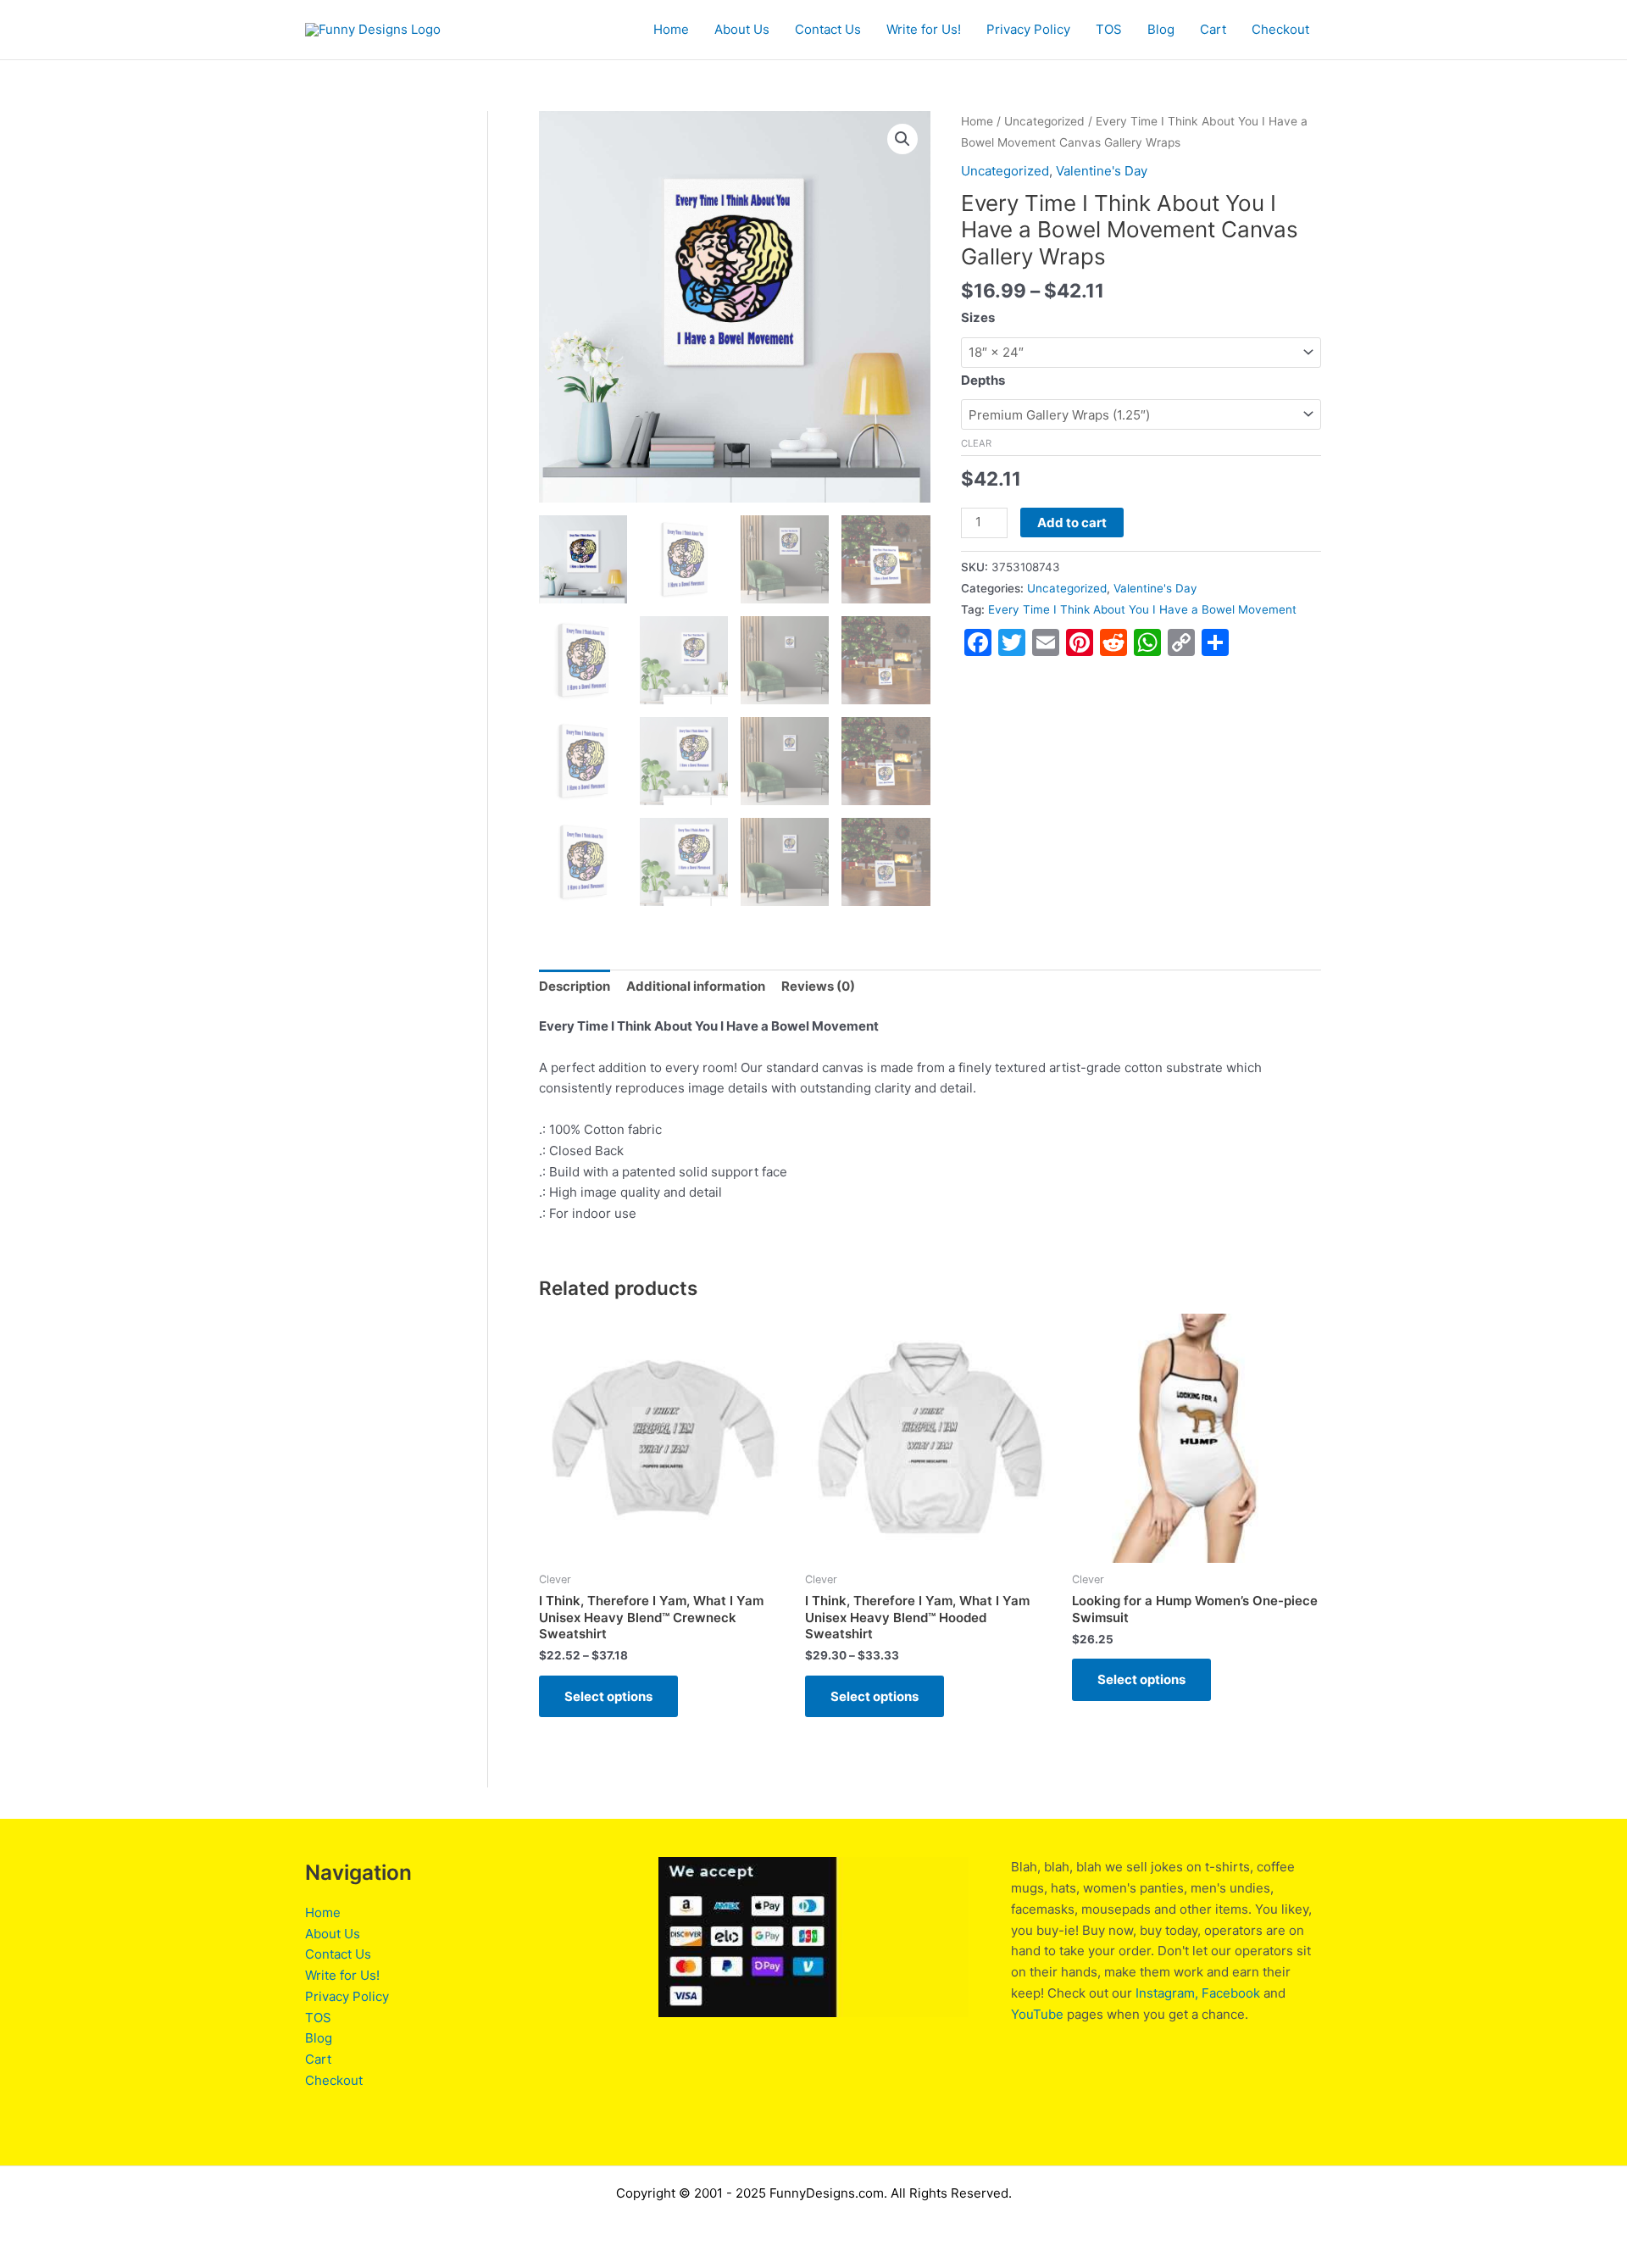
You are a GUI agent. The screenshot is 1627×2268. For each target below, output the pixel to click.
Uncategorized (1044, 121)
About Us (742, 29)
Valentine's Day (1102, 171)
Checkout (1280, 29)
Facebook (1231, 1993)
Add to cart (1072, 523)
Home (671, 29)
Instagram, (1167, 1993)
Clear (976, 443)
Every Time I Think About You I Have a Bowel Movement (1142, 609)
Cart (1213, 29)
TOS (1109, 29)
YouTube (1037, 2014)
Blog (1161, 29)
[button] (902, 139)
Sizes (978, 317)
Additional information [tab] (696, 986)
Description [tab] (575, 986)
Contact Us (828, 29)
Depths (983, 380)
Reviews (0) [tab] (818, 986)
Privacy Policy (1028, 29)
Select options (608, 1696)
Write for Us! (924, 29)
